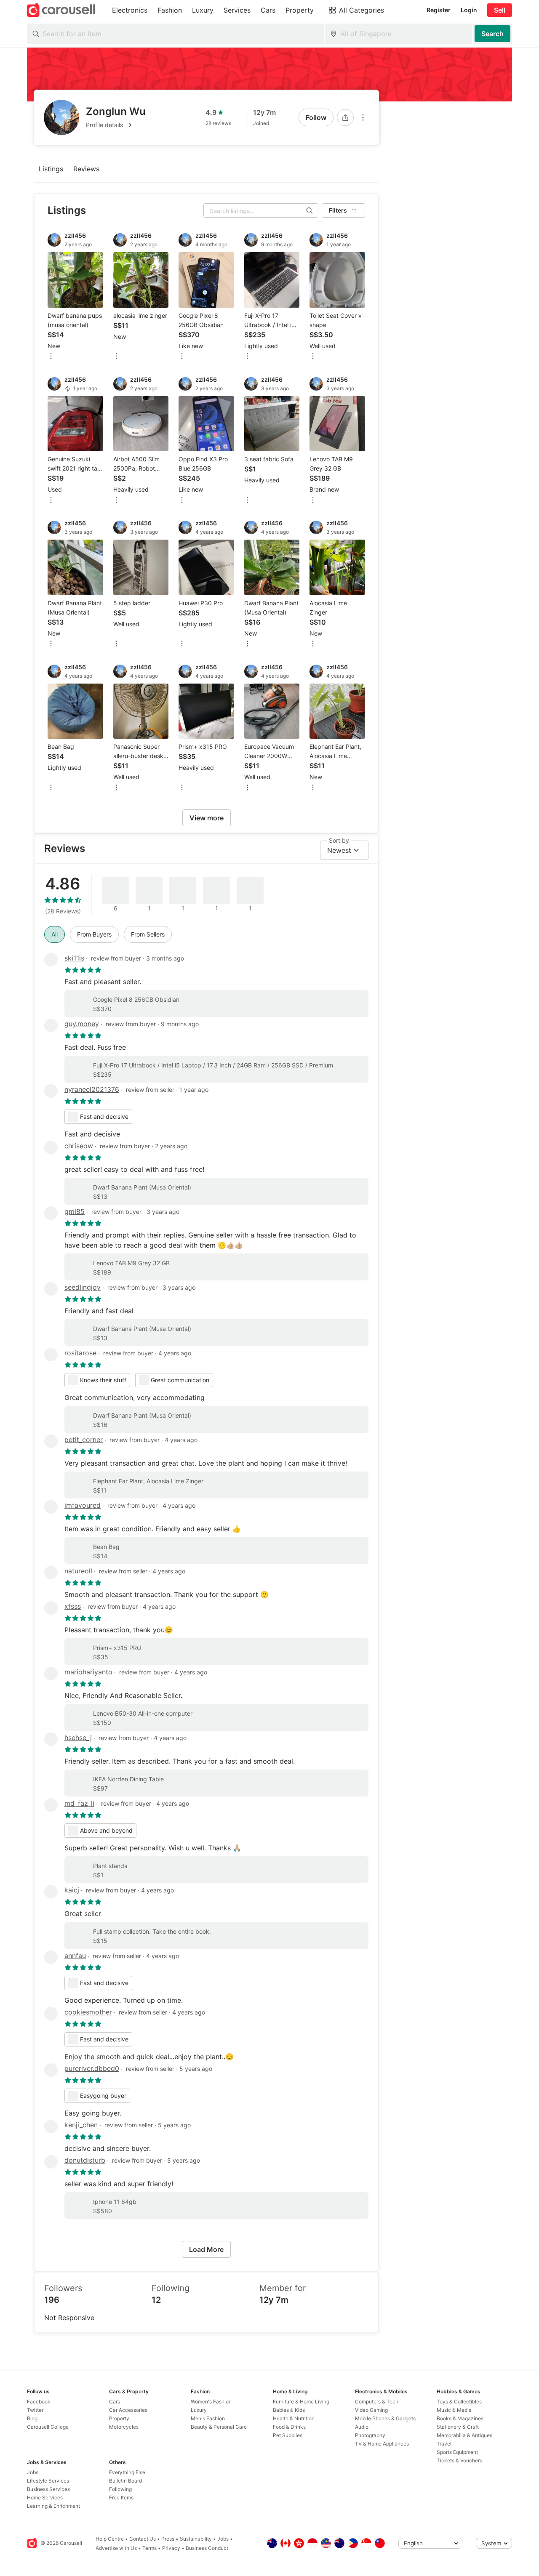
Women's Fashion (211, 2402)
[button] (116, 125)
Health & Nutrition (294, 2418)
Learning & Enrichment (53, 2506)
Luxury (199, 2410)
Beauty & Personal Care (219, 2427)
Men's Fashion (208, 2418)
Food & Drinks (289, 2427)
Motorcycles (124, 2427)
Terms (149, 2548)
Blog (32, 2418)
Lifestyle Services (48, 2481)
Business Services (48, 2489)
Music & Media (454, 2410)
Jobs (33, 2472)
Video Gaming (371, 2410)
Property (119, 2418)
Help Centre (110, 2539)
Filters (338, 210)
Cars (115, 2402)
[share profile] (345, 117)
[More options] (363, 117)
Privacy (171, 2548)
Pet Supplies (288, 2435)
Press (168, 2539)
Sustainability (196, 2539)
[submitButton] (492, 34)
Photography (370, 2435)
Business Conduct (207, 2548)
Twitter (35, 2410)
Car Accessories (128, 2410)
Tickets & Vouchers (459, 2460)
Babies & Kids (289, 2410)
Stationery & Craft (458, 2427)
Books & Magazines (460, 2418)
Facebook (39, 2402)
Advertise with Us (116, 2548)
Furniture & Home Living (301, 2402)
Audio (362, 2427)
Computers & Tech (377, 2402)
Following (120, 2489)
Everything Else (127, 2472)
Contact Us (143, 2539)
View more (207, 818)
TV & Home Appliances (382, 2444)
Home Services (45, 2497)
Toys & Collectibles (459, 2402)
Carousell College (48, 2427)
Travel (444, 2444)
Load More (206, 2249)
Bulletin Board (125, 2481)
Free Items (121, 2497)
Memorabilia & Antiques (464, 2435)
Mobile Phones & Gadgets (385, 2418)
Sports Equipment (457, 2452)
